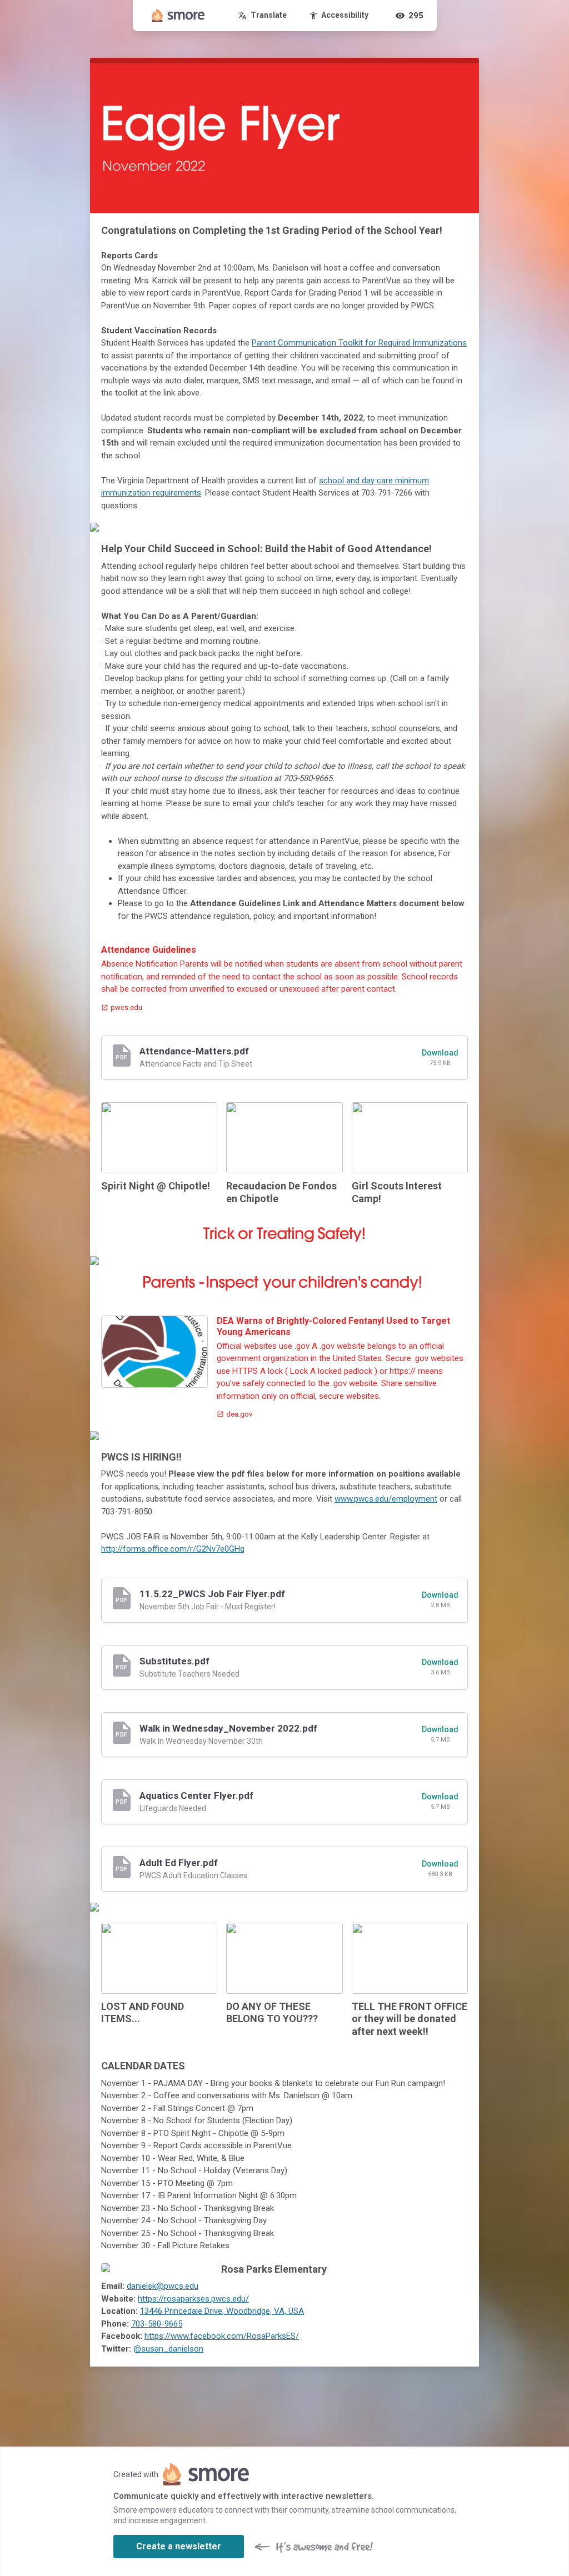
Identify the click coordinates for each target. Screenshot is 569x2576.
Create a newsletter (179, 2546)
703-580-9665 (157, 2324)
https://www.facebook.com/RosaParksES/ (222, 2336)
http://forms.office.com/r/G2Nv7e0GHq (173, 1549)
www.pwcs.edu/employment (386, 1499)
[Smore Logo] (178, 16)
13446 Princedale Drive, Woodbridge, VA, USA (222, 2311)
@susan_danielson (168, 2349)
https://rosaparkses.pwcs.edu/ (193, 2299)
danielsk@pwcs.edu (163, 2286)
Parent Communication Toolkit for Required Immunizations (359, 343)
